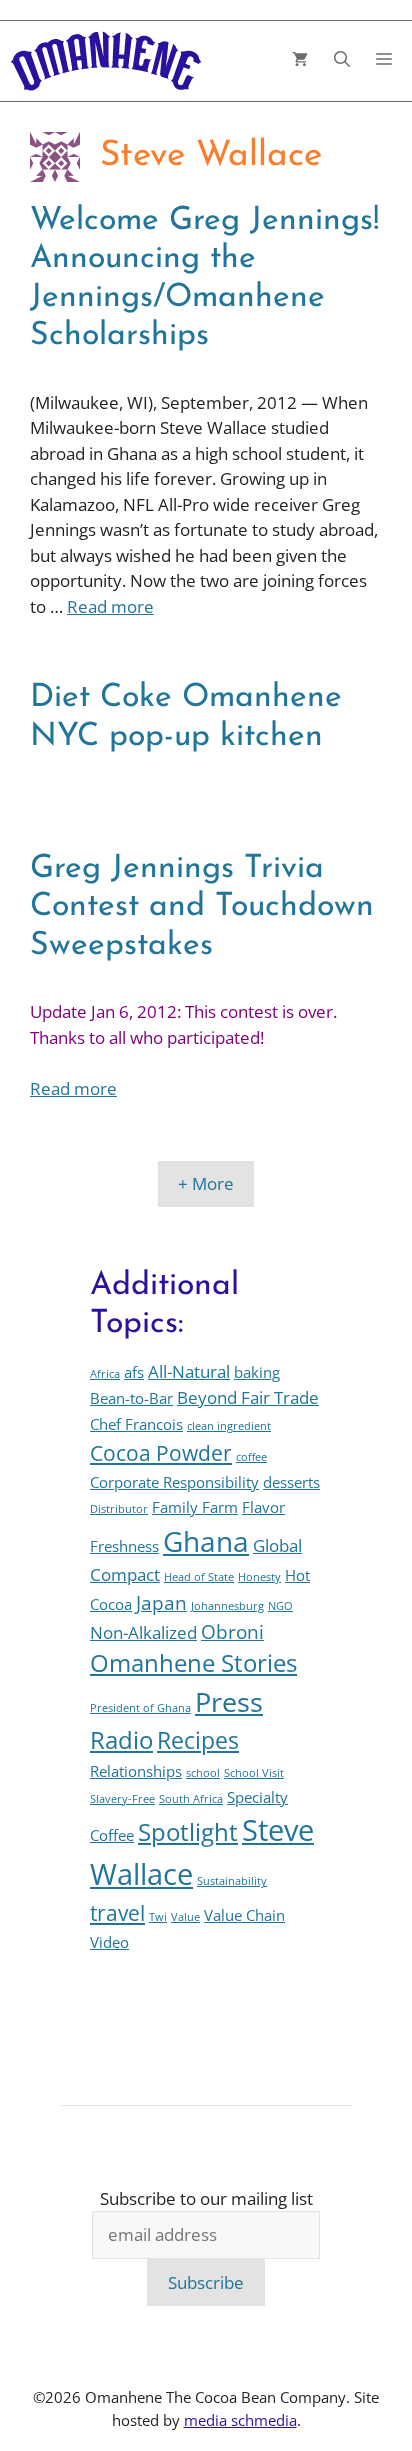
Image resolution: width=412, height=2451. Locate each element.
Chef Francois (136, 1424)
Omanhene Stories (193, 1663)
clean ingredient (229, 1426)
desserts (291, 1482)
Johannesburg (227, 1606)
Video (109, 1942)
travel (117, 1912)
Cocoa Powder (161, 1452)
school (203, 1773)
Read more (110, 606)
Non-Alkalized (143, 1632)
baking (257, 1372)
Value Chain (244, 1915)
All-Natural (189, 1371)
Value (185, 1917)
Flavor (263, 1507)
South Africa (191, 1799)
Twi (158, 1917)
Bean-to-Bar (131, 1398)
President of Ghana (140, 1708)
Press (229, 1701)
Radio (121, 1740)
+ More (206, 1183)
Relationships (136, 1771)
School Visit (254, 1773)
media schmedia (240, 2420)
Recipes (198, 1740)
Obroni (232, 1631)
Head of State (199, 1577)
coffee (251, 1457)
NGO (280, 1606)
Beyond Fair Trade (248, 1397)
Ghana (206, 1541)
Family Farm (195, 1507)
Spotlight (188, 1832)
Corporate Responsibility (174, 1482)
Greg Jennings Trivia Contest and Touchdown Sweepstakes (202, 907)
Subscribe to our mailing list (206, 2198)
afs (134, 1372)
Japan (161, 1602)
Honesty (259, 1577)
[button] (342, 61)
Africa (105, 1374)
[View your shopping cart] (300, 61)
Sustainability (232, 1881)
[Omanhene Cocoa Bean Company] (106, 61)
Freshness (124, 1546)
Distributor (119, 1509)
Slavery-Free (122, 1799)
